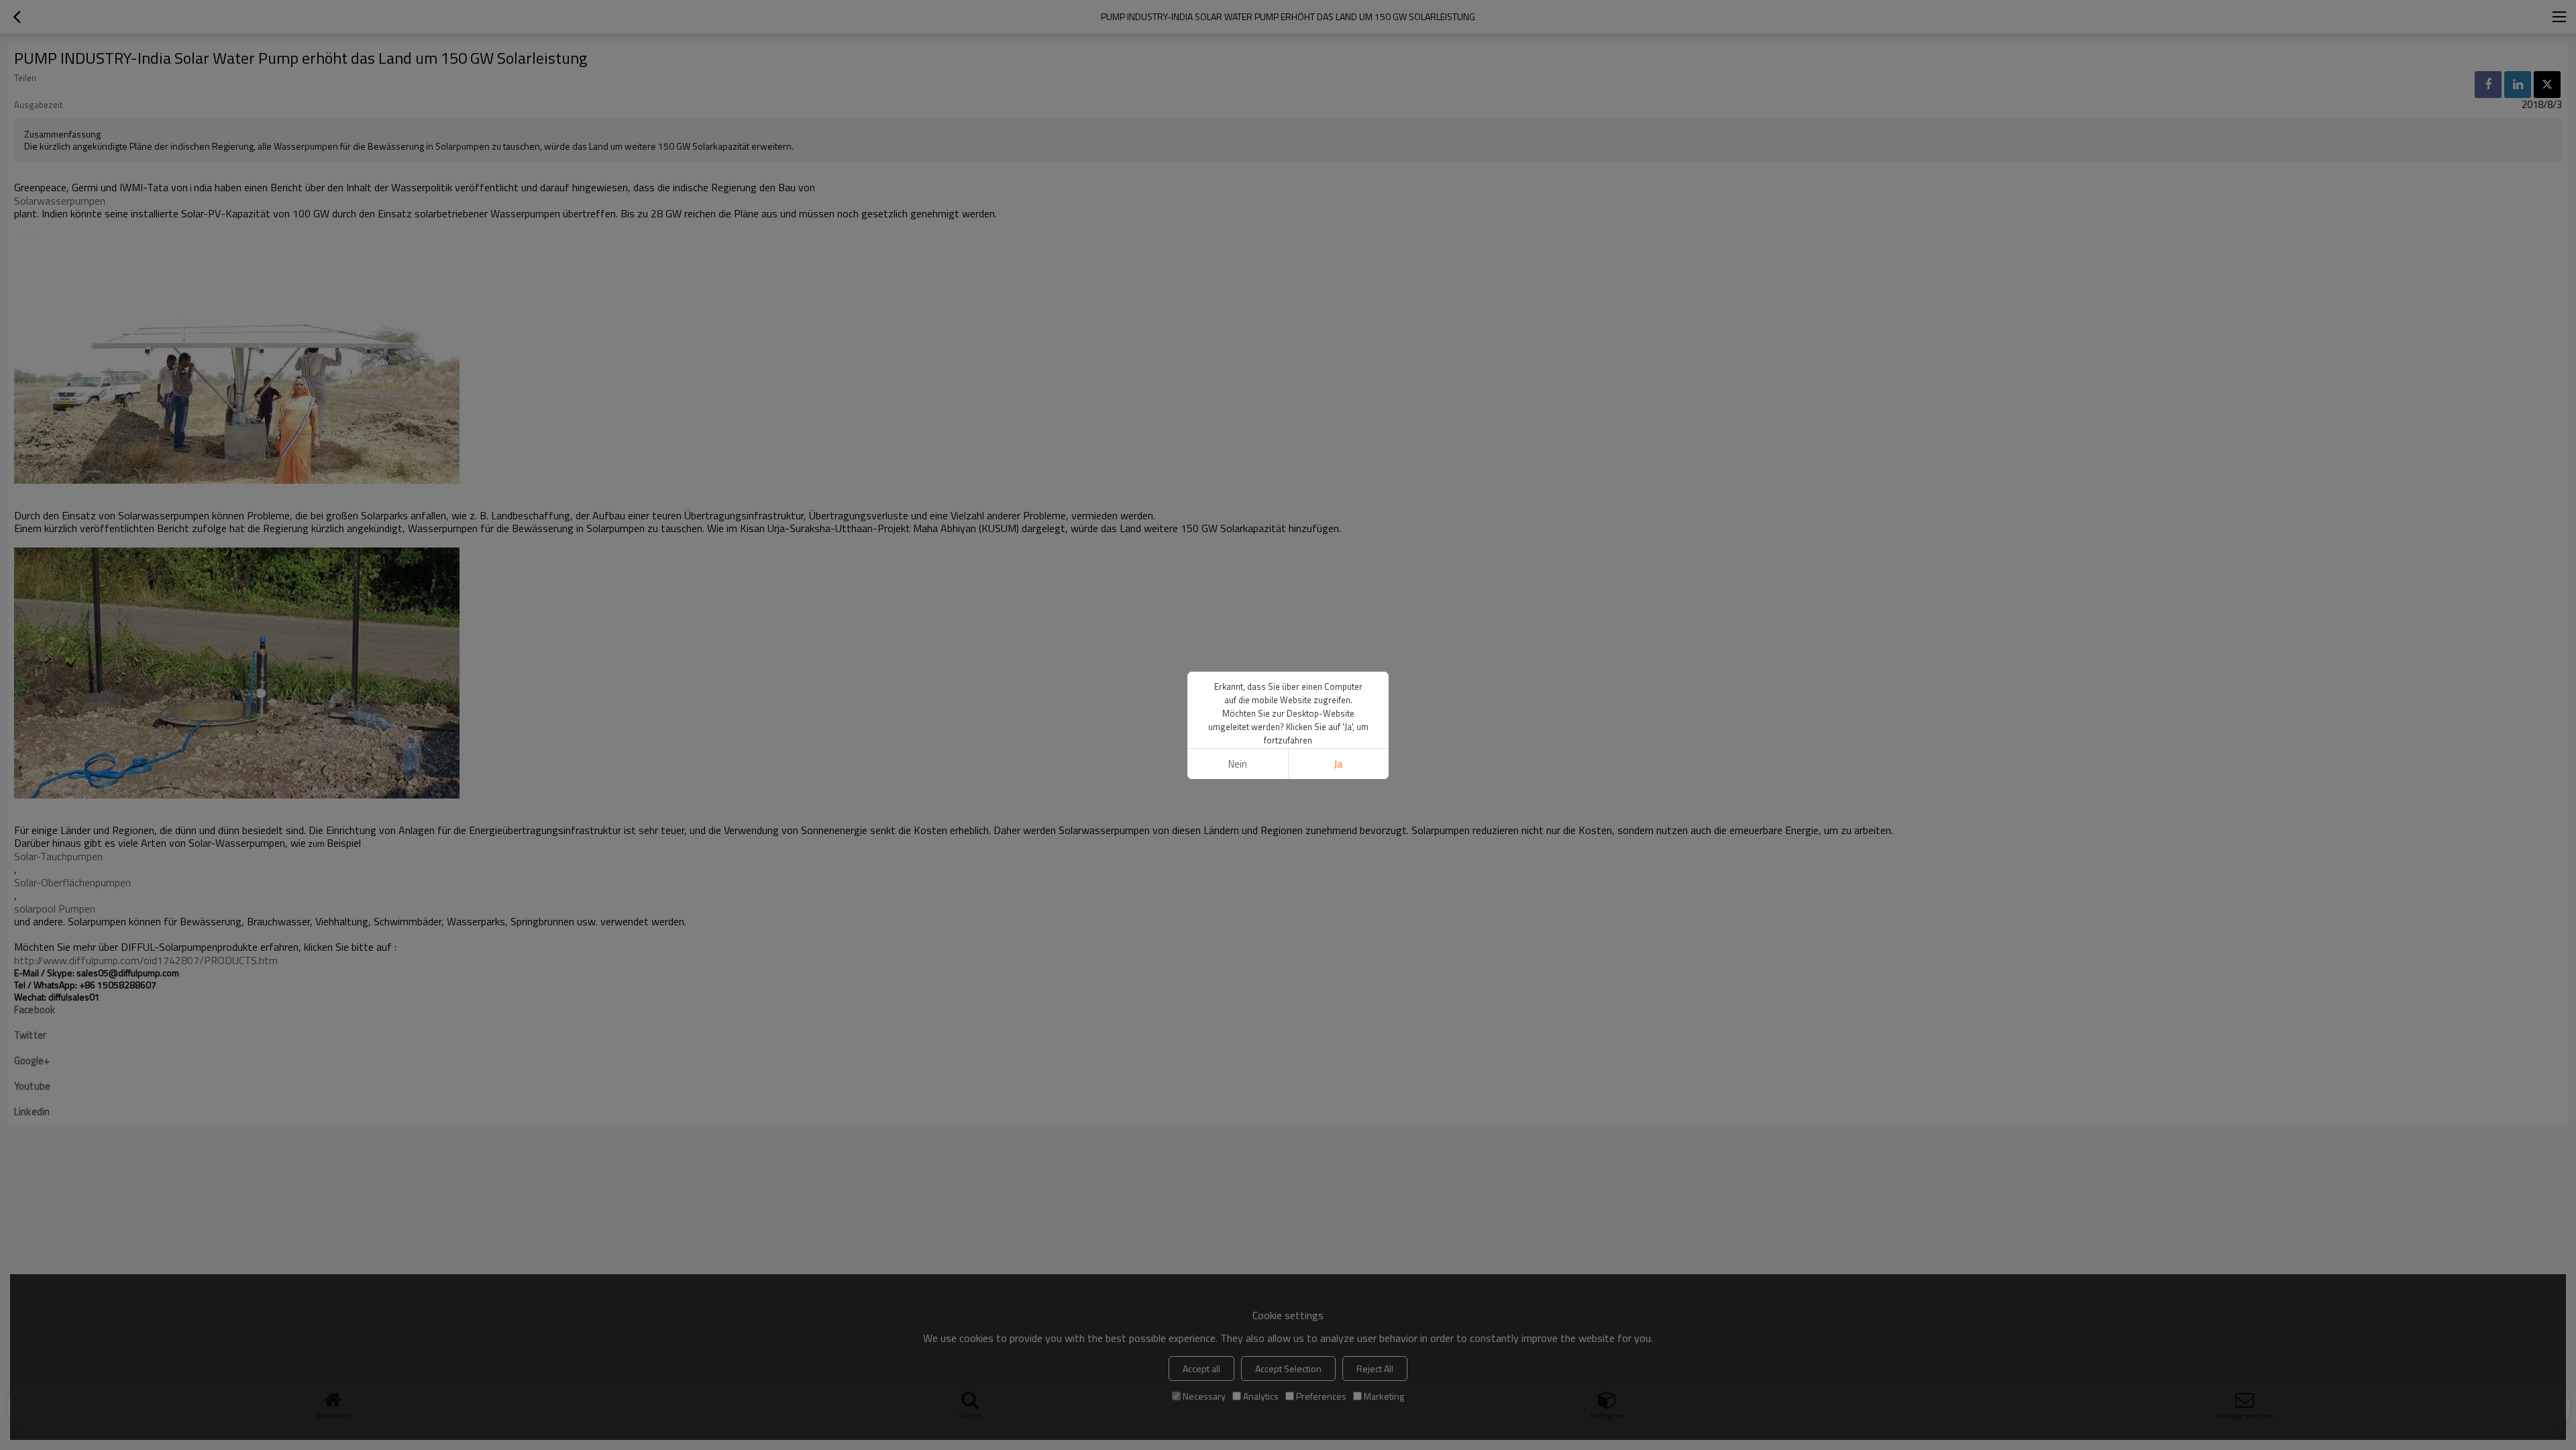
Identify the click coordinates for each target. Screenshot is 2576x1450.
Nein (1238, 764)
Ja (1338, 764)
